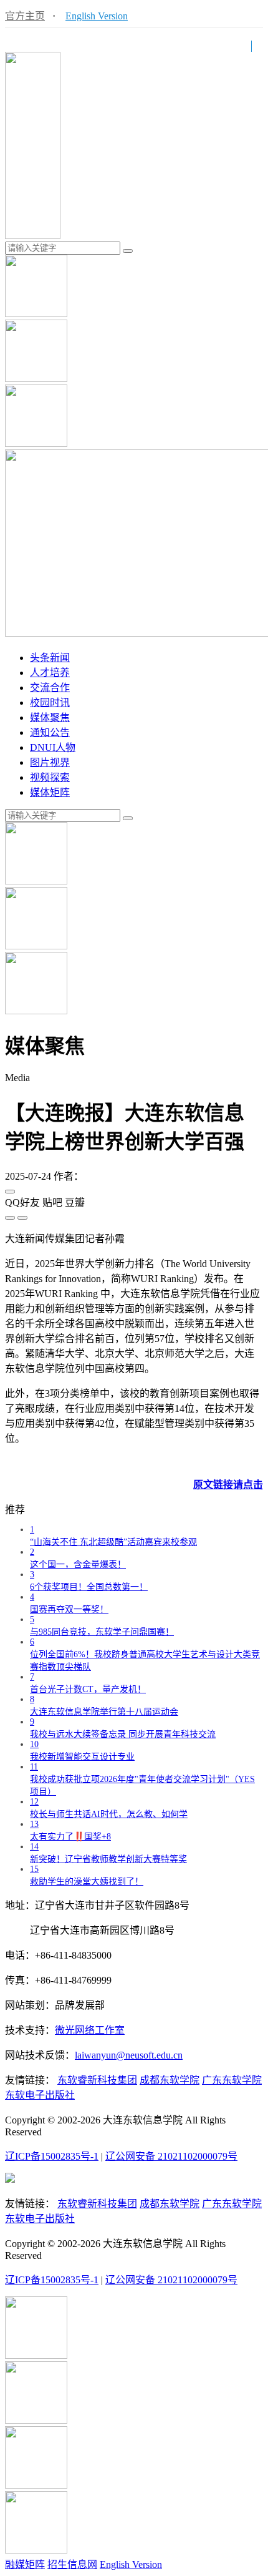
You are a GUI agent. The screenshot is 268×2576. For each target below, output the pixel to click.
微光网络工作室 (90, 2030)
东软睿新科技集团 (97, 2080)
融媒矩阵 (25, 2564)
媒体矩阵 (50, 792)
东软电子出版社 (40, 2095)
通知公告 (50, 732)
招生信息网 (72, 2564)
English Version (97, 16)
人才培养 (50, 673)
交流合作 (50, 688)
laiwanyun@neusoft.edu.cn (129, 2055)
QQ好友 (22, 1202)
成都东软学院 (170, 2080)
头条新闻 (50, 658)
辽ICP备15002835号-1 (52, 2156)
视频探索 (50, 777)
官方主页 (25, 16)
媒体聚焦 (50, 717)
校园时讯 (50, 703)
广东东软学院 (232, 2080)
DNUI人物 (53, 747)
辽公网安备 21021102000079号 (171, 2156)
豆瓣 (75, 1202)
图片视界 (50, 762)
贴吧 (52, 1202)
